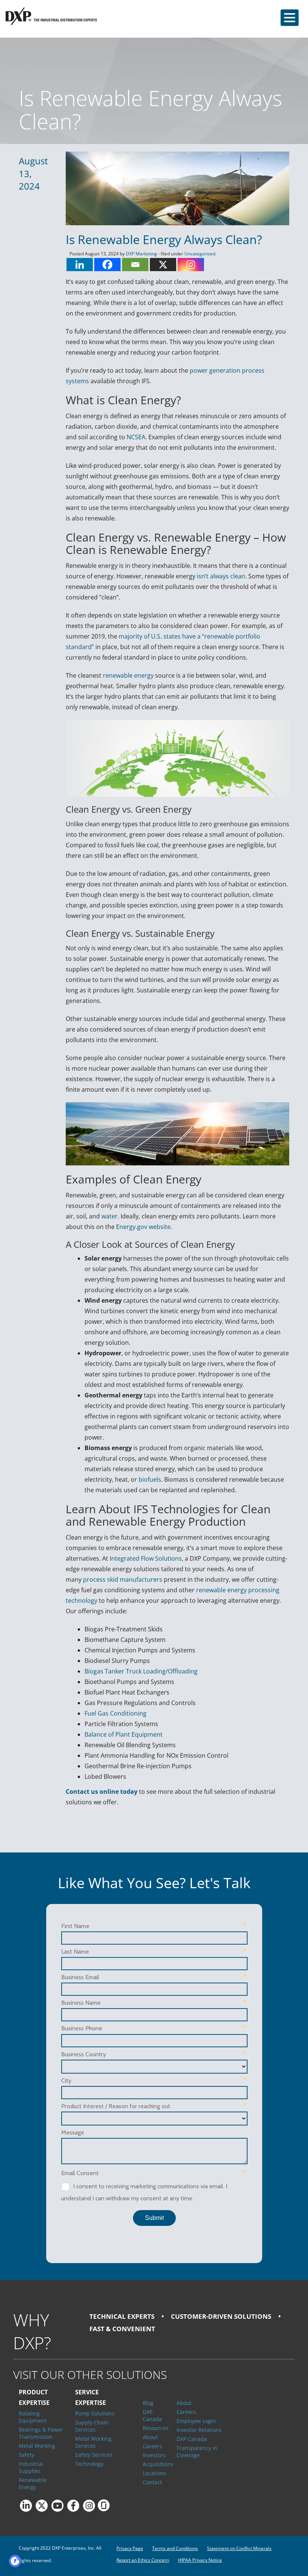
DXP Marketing (141, 254)
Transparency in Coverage (197, 2452)
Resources (154, 2428)
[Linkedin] (80, 265)
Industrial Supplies (31, 2467)
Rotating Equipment (33, 2417)
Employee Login (196, 2421)
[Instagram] (191, 265)
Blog (148, 2403)
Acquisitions (154, 2464)
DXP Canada (152, 2415)
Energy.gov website (143, 1227)
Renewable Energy (33, 2483)
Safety (26, 2455)
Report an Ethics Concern (143, 2560)
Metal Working (37, 2446)
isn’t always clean (221, 576)
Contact (152, 2482)
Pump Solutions (95, 2413)
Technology (89, 2464)
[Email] (135, 265)
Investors (154, 2455)
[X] (163, 265)
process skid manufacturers (123, 1579)
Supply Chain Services (92, 2426)
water (109, 1216)
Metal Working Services (93, 2442)
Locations (154, 2473)
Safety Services (94, 2455)
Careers (152, 2446)
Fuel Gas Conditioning (115, 1713)
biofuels (150, 1479)
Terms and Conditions (175, 2548)
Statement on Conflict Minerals (239, 2548)
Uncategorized (200, 254)
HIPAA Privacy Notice (200, 2560)
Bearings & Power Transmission (41, 2433)
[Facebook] (107, 265)
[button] (290, 18)
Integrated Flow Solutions (146, 1558)
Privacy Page (130, 2548)
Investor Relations (199, 2430)
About (150, 2437)
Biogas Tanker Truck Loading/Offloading (141, 1671)
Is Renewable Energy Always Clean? (164, 239)
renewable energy (128, 675)
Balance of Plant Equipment (124, 1734)
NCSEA (136, 437)
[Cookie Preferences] (15, 2561)
